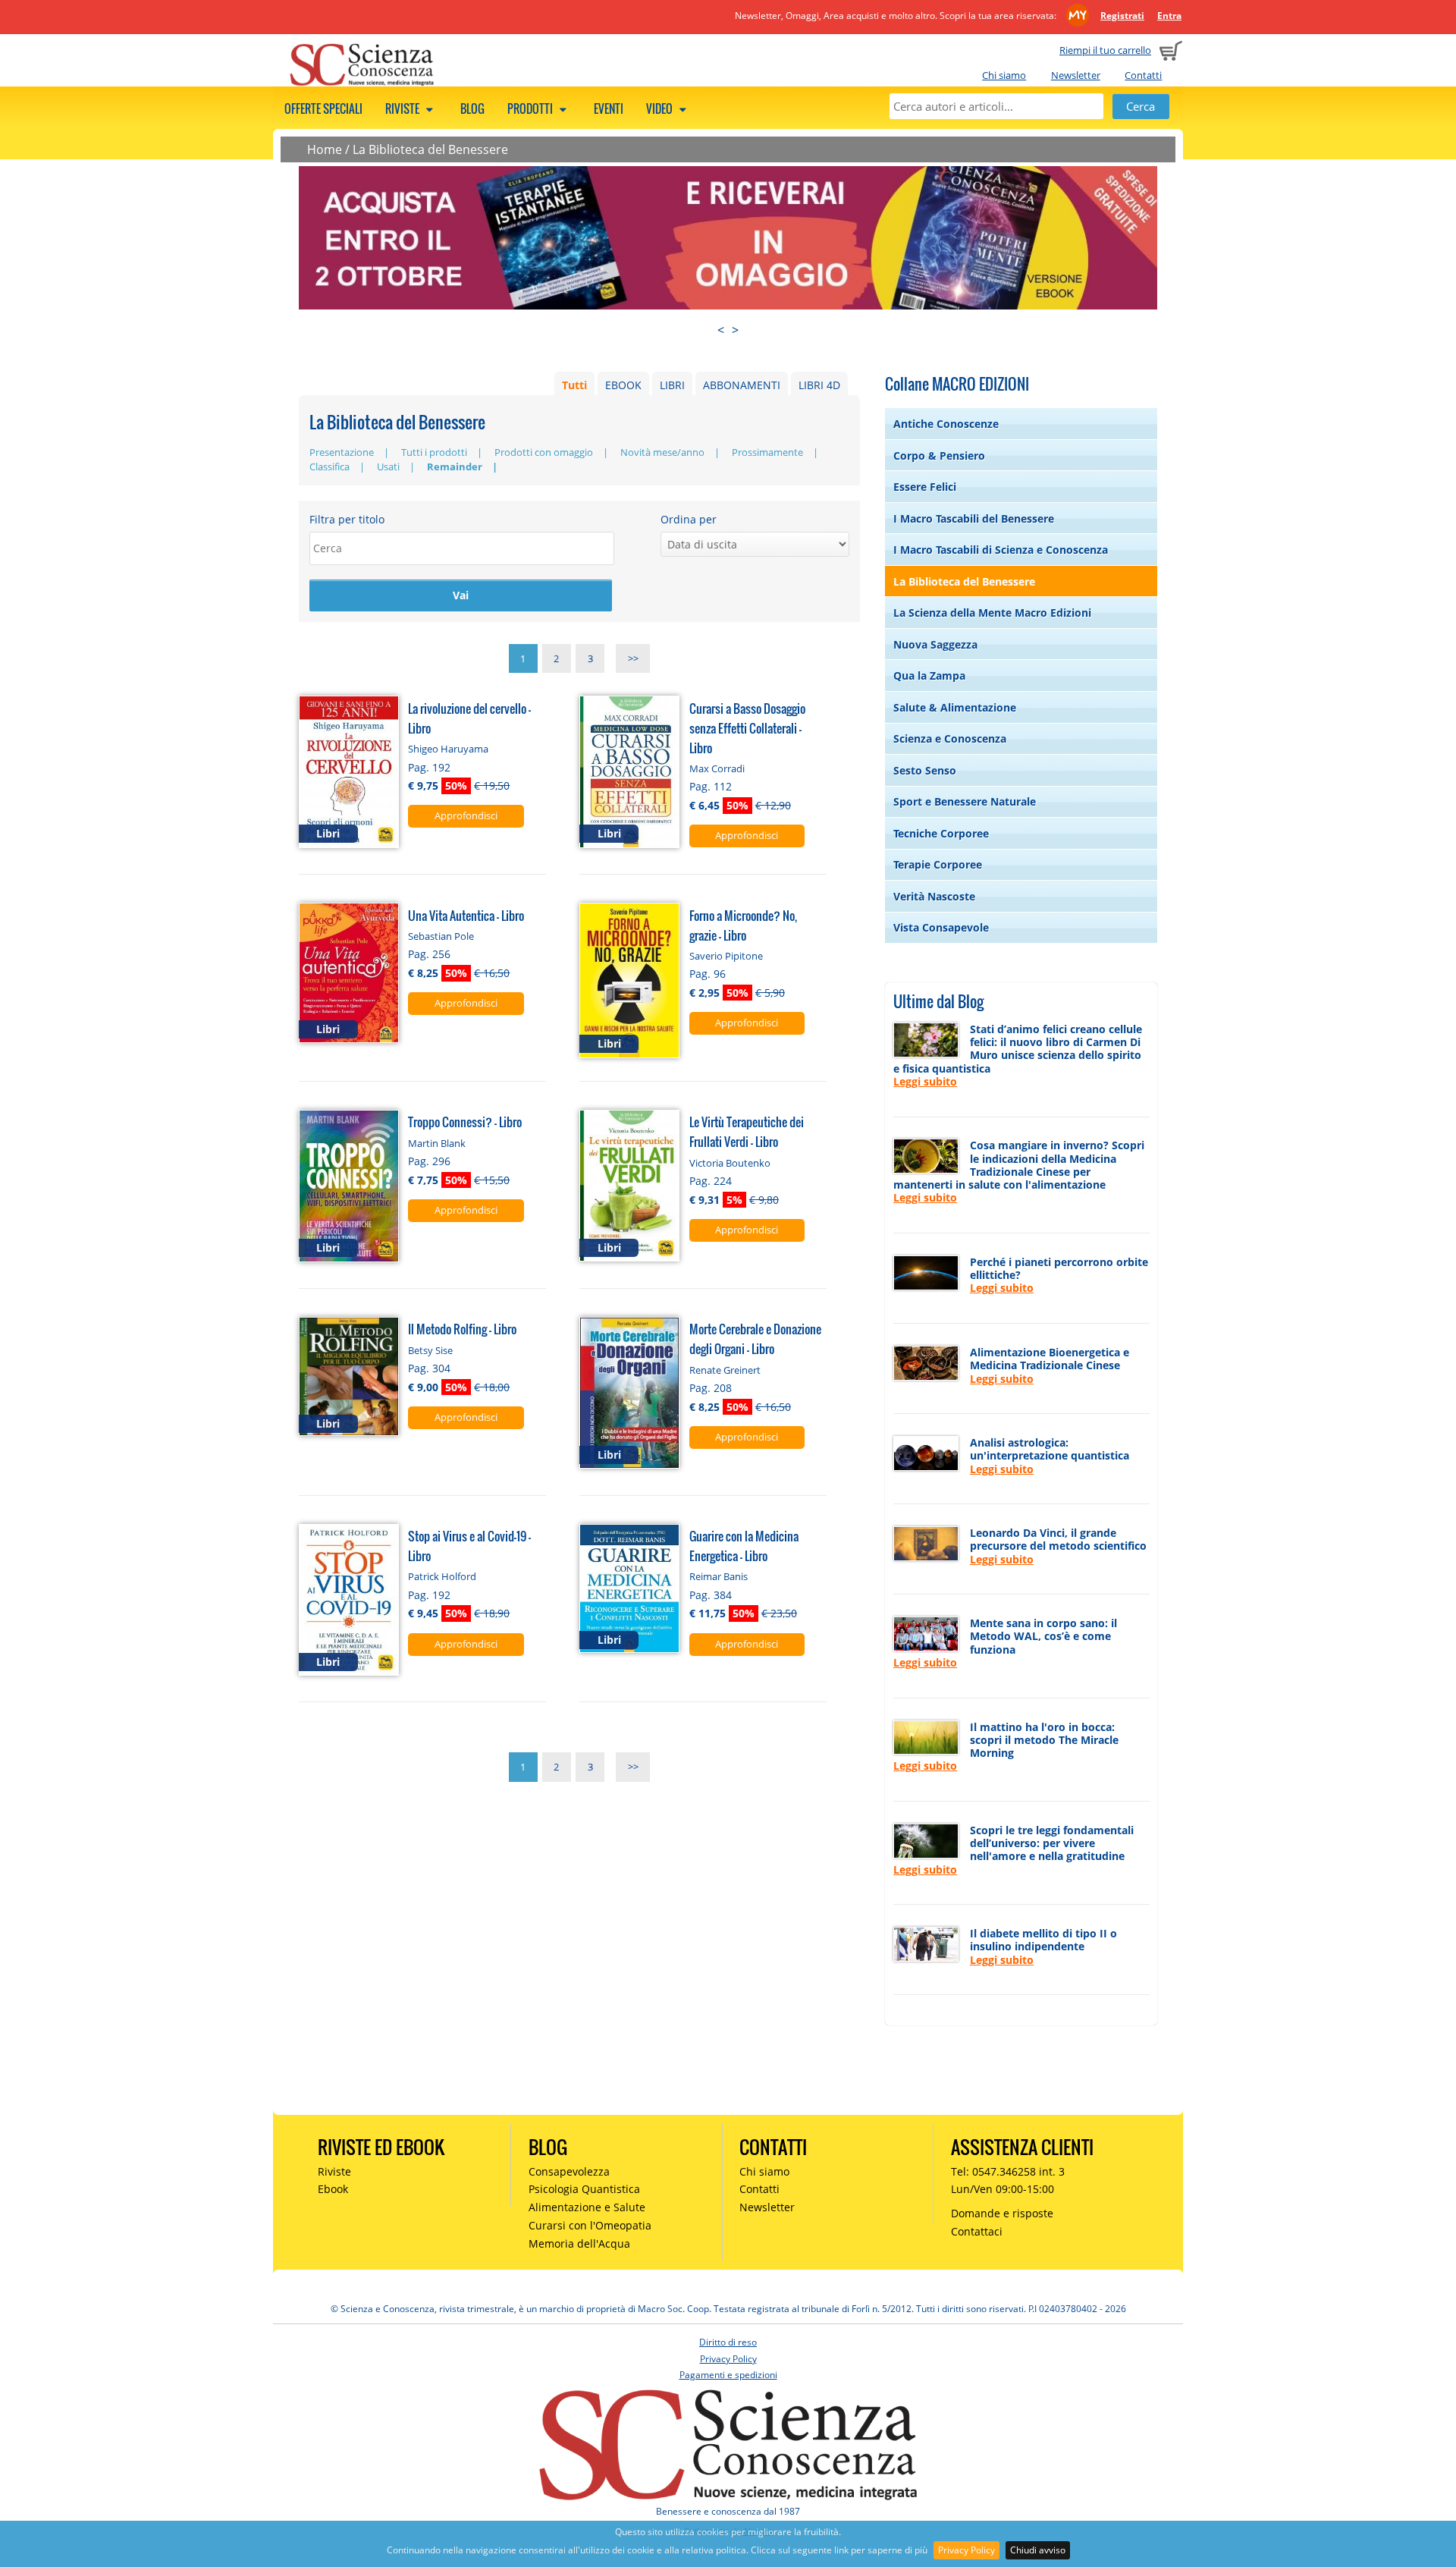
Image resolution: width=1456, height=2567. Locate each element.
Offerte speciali (323, 108)
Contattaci (977, 2231)
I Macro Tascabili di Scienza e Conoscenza (1001, 550)
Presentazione (342, 452)
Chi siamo (1004, 75)
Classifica (329, 467)
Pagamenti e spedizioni (728, 2375)
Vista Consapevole (941, 927)
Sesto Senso (925, 770)
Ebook (333, 2189)
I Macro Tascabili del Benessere (974, 518)
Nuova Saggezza (935, 644)
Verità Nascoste (934, 896)
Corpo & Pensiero (939, 456)
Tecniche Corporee (941, 833)
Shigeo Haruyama (448, 749)
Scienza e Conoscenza (950, 738)
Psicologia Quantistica (584, 2189)
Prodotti (531, 108)
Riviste (403, 108)
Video (661, 108)
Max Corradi (717, 768)
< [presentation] (721, 330)
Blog (472, 108)
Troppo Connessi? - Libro (465, 1122)
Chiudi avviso (1038, 2550)
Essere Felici (925, 487)
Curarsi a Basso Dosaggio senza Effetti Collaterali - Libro (747, 728)
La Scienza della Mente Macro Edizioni (992, 613)
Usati (388, 467)
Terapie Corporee (938, 864)
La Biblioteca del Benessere (430, 149)
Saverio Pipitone (726, 956)
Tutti (574, 385)
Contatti (1143, 75)
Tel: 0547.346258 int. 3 (1008, 2171)
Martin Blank (437, 1143)
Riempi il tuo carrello (1105, 50)
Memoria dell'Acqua (579, 2243)
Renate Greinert (725, 1370)
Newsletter (1076, 75)
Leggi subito (925, 1081)
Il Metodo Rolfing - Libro (462, 1329)
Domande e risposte (1002, 2213)
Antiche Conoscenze (946, 424)
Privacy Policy (966, 2550)
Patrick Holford (442, 1576)
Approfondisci (466, 815)
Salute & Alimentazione (955, 707)
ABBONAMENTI (742, 385)
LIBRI (672, 385)
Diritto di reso (728, 2342)
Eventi (609, 108)
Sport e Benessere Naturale (965, 801)
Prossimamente (767, 452)
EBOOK (623, 385)
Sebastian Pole (441, 936)
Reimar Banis (719, 1576)
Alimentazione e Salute (587, 2207)
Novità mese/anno (662, 452)
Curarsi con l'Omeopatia (590, 2225)
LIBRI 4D (819, 385)
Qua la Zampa (929, 676)
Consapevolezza (569, 2171)
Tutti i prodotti (434, 452)
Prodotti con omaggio (544, 452)
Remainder (455, 467)
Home (325, 149)
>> (633, 658)
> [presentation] (735, 330)
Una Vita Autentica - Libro (466, 915)
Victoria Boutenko (730, 1163)
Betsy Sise (430, 1350)
